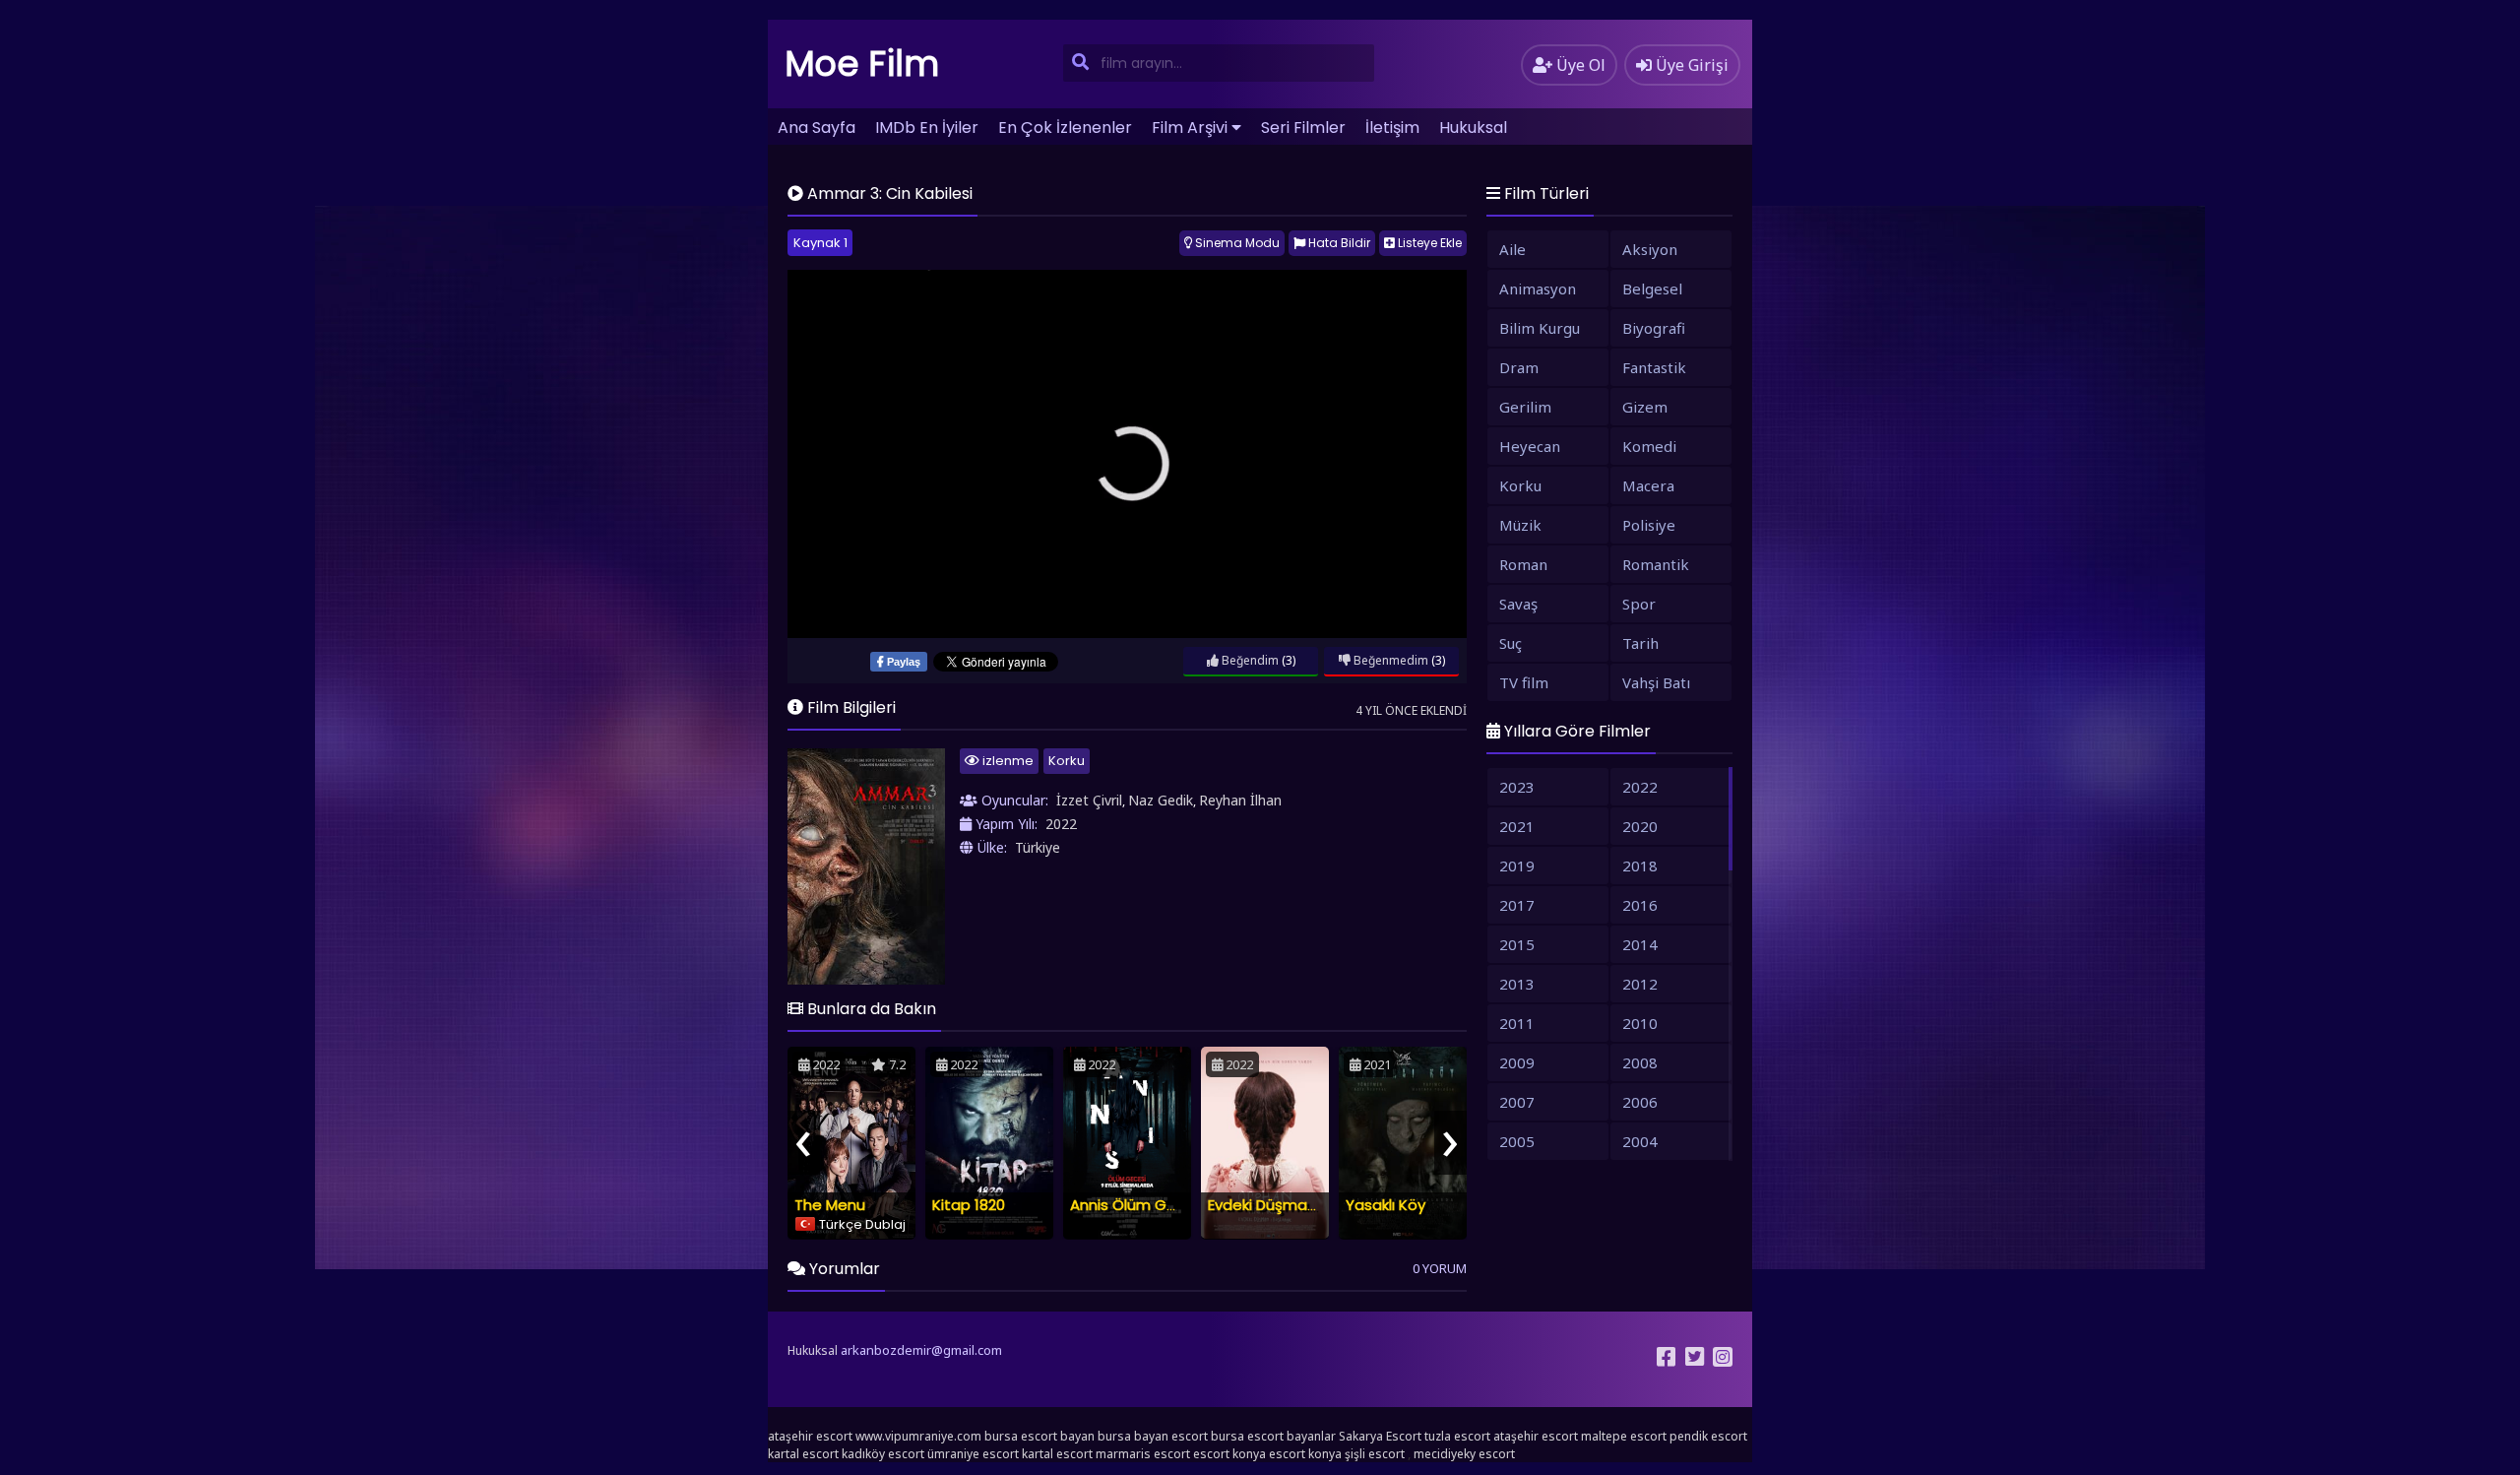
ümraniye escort (973, 1454)
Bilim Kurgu (1540, 328)
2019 (1517, 866)
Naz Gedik (1161, 800)
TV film (1524, 682)
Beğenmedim (1389, 660)
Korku (1067, 761)
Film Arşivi (1190, 128)
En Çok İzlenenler (1065, 128)
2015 (1517, 944)
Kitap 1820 (969, 1205)
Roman (1523, 564)
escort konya (1229, 1454)
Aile (1512, 249)
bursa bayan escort (1153, 1436)
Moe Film (862, 64)
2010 (1640, 1023)
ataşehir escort (810, 1436)
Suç (1511, 643)
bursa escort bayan (1039, 1436)
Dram (1519, 367)
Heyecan (1530, 446)
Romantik (1656, 564)
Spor (1639, 604)
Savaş (1518, 604)
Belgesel (1652, 289)
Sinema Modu (1236, 243)
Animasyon (1538, 289)
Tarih (1640, 643)
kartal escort (803, 1454)
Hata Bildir (1338, 243)
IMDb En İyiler (927, 128)
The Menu (830, 1205)
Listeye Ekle (1428, 243)
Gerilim (1525, 407)
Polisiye (1649, 525)
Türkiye (1038, 847)
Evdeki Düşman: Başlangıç (1300, 1205)
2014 (1640, 944)
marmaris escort (1143, 1454)
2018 (1640, 866)
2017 (1517, 905)
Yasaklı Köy (1386, 1205)
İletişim (1392, 128)
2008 (1640, 1062)
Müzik (1520, 525)
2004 (1640, 1141)
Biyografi (1654, 328)
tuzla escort (1457, 1436)
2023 (1517, 787)
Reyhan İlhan (1240, 800)
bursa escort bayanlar (1273, 1436)
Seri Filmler (1303, 128)
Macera (1648, 485)
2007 (1517, 1102)
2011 (1517, 1023)
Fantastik (1654, 367)
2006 (1640, 1102)
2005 (1517, 1141)
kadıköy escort (883, 1454)
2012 (1640, 984)
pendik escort (1708, 1436)
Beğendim (1249, 660)
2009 (1517, 1062)
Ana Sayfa (817, 128)
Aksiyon (1650, 249)
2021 (1517, 826)
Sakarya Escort (1380, 1436)
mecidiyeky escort (1464, 1454)
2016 (1640, 905)
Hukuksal (1473, 128)
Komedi (1649, 446)
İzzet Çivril (1089, 800)
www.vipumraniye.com (918, 1436)
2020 (1640, 826)
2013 (1517, 984)
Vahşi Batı (1656, 682)
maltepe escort (1624, 1436)
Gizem (1645, 407)
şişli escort (1375, 1454)
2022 (1061, 824)
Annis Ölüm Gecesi (1138, 1205)
